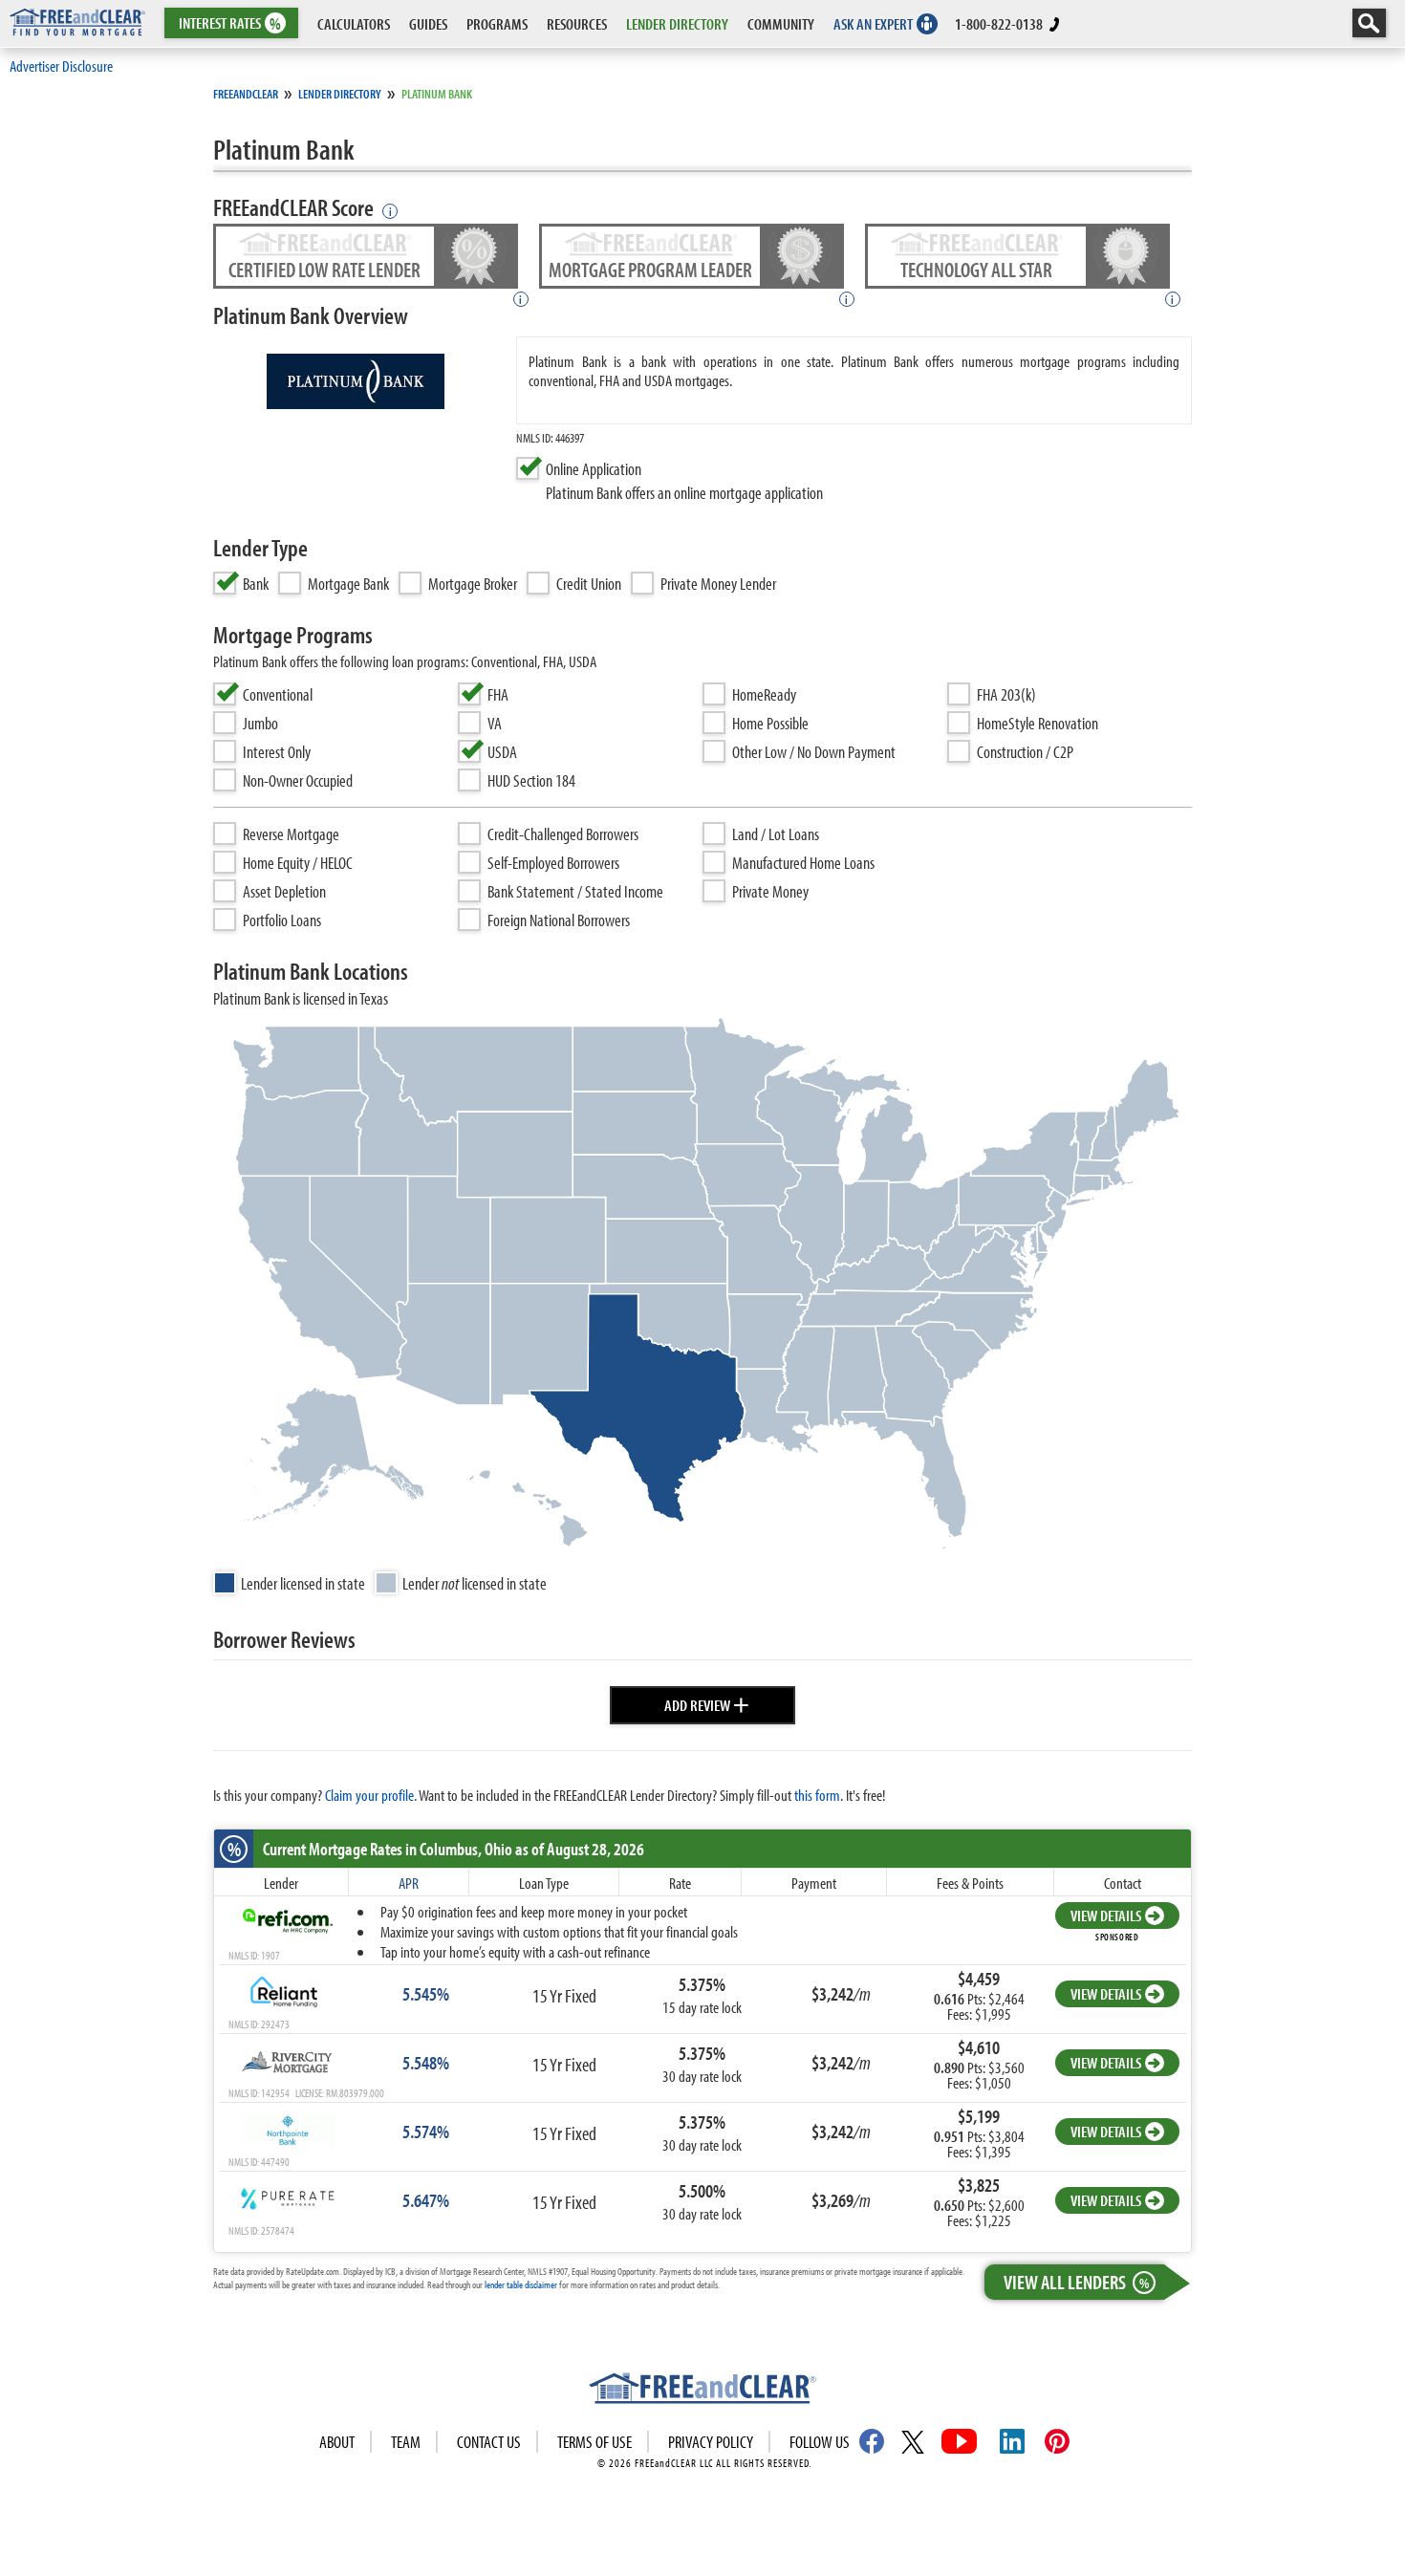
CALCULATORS (354, 23)
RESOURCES (577, 23)
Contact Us (489, 2442)
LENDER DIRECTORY (677, 23)
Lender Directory (340, 94)
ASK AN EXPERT (873, 23)
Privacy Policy (711, 2442)
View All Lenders (1076, 2282)
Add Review (707, 1702)
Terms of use (594, 2442)
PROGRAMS (497, 23)
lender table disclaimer (521, 2284)
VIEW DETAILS (1106, 1915)
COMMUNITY (781, 23)
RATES (230, 23)
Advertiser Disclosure (61, 65)
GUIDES (428, 23)
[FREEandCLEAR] (702, 2391)
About (337, 2442)
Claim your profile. (371, 1795)
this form (817, 1795)
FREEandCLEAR (246, 94)
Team (406, 2442)
